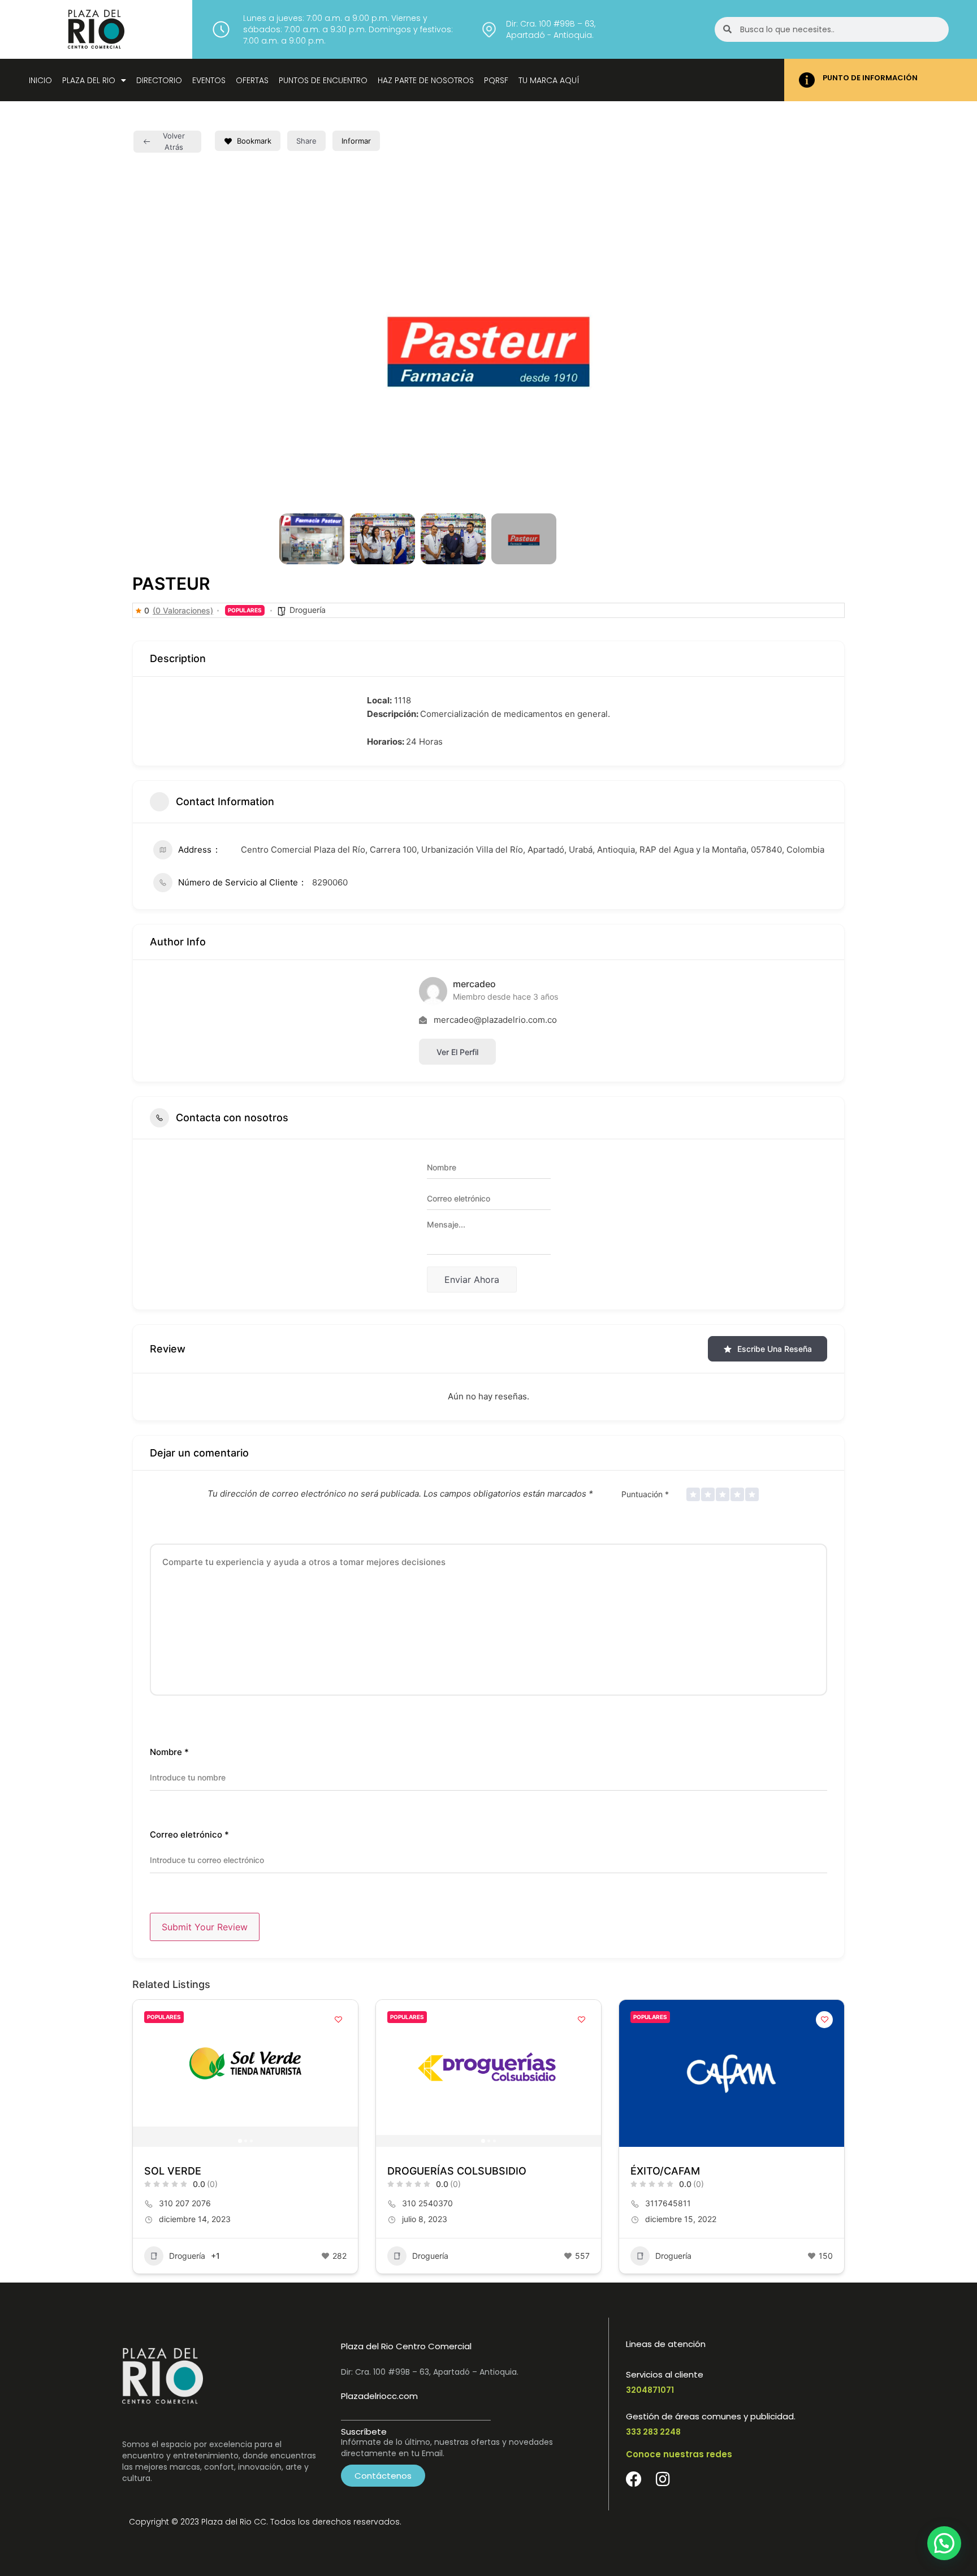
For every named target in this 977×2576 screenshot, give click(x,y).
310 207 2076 (185, 2203)
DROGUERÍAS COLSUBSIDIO (457, 2171)
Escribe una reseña (775, 1349)
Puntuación (645, 1494)
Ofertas (252, 80)
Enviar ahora (472, 1280)
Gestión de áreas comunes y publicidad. (711, 2416)
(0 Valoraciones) (183, 611)
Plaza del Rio (89, 80)
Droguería (308, 610)
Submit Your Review (205, 1927)
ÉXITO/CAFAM (665, 2171)
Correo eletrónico (189, 1834)
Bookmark (254, 141)
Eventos (209, 80)
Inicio (40, 80)
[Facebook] (634, 2479)
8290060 (330, 882)
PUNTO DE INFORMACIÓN (870, 78)
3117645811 (668, 2203)
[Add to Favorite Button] (338, 2020)
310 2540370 (427, 2203)
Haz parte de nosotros (426, 80)
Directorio (159, 80)
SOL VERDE (173, 2171)
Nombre (169, 1752)
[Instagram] (663, 2479)
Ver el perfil (457, 1052)
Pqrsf (496, 80)
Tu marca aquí (549, 80)
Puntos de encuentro (323, 80)
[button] (296, 344)
